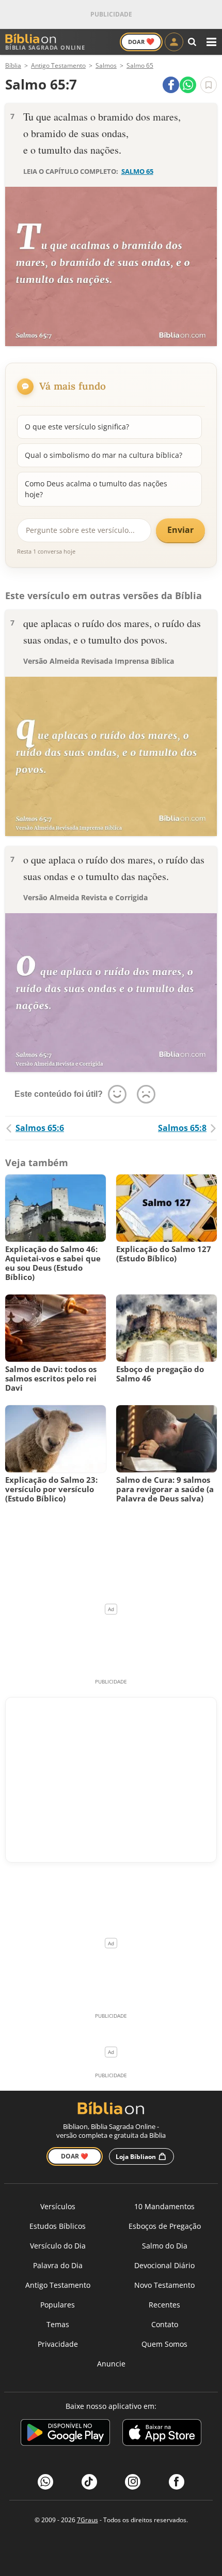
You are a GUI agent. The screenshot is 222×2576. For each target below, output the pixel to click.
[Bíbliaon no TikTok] (89, 2482)
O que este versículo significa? (77, 427)
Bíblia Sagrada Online (45, 47)
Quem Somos (164, 2344)
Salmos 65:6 (40, 1128)
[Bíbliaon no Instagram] (133, 2482)
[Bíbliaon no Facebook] (177, 2482)
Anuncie (111, 2364)
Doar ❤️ (75, 2156)
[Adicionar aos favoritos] (209, 85)
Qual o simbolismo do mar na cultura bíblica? (104, 455)
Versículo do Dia (58, 2246)
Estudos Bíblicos (58, 2226)
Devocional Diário (164, 2265)
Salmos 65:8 (182, 1128)
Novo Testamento (164, 2285)
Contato (165, 2324)
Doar (141, 41)
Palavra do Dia (58, 2265)
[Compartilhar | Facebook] (171, 85)
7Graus (88, 2520)
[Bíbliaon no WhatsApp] (45, 2482)
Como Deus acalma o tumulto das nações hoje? (96, 489)
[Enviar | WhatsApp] (188, 85)
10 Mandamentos (164, 2206)
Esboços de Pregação (165, 2226)
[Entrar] (174, 42)
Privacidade (58, 2344)
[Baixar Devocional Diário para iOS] (162, 2434)
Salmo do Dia (165, 2246)
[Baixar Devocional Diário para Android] (65, 2434)
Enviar (180, 530)
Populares (58, 2305)
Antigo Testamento (58, 2285)
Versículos (58, 2206)
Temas (58, 2324)
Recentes (164, 2305)
